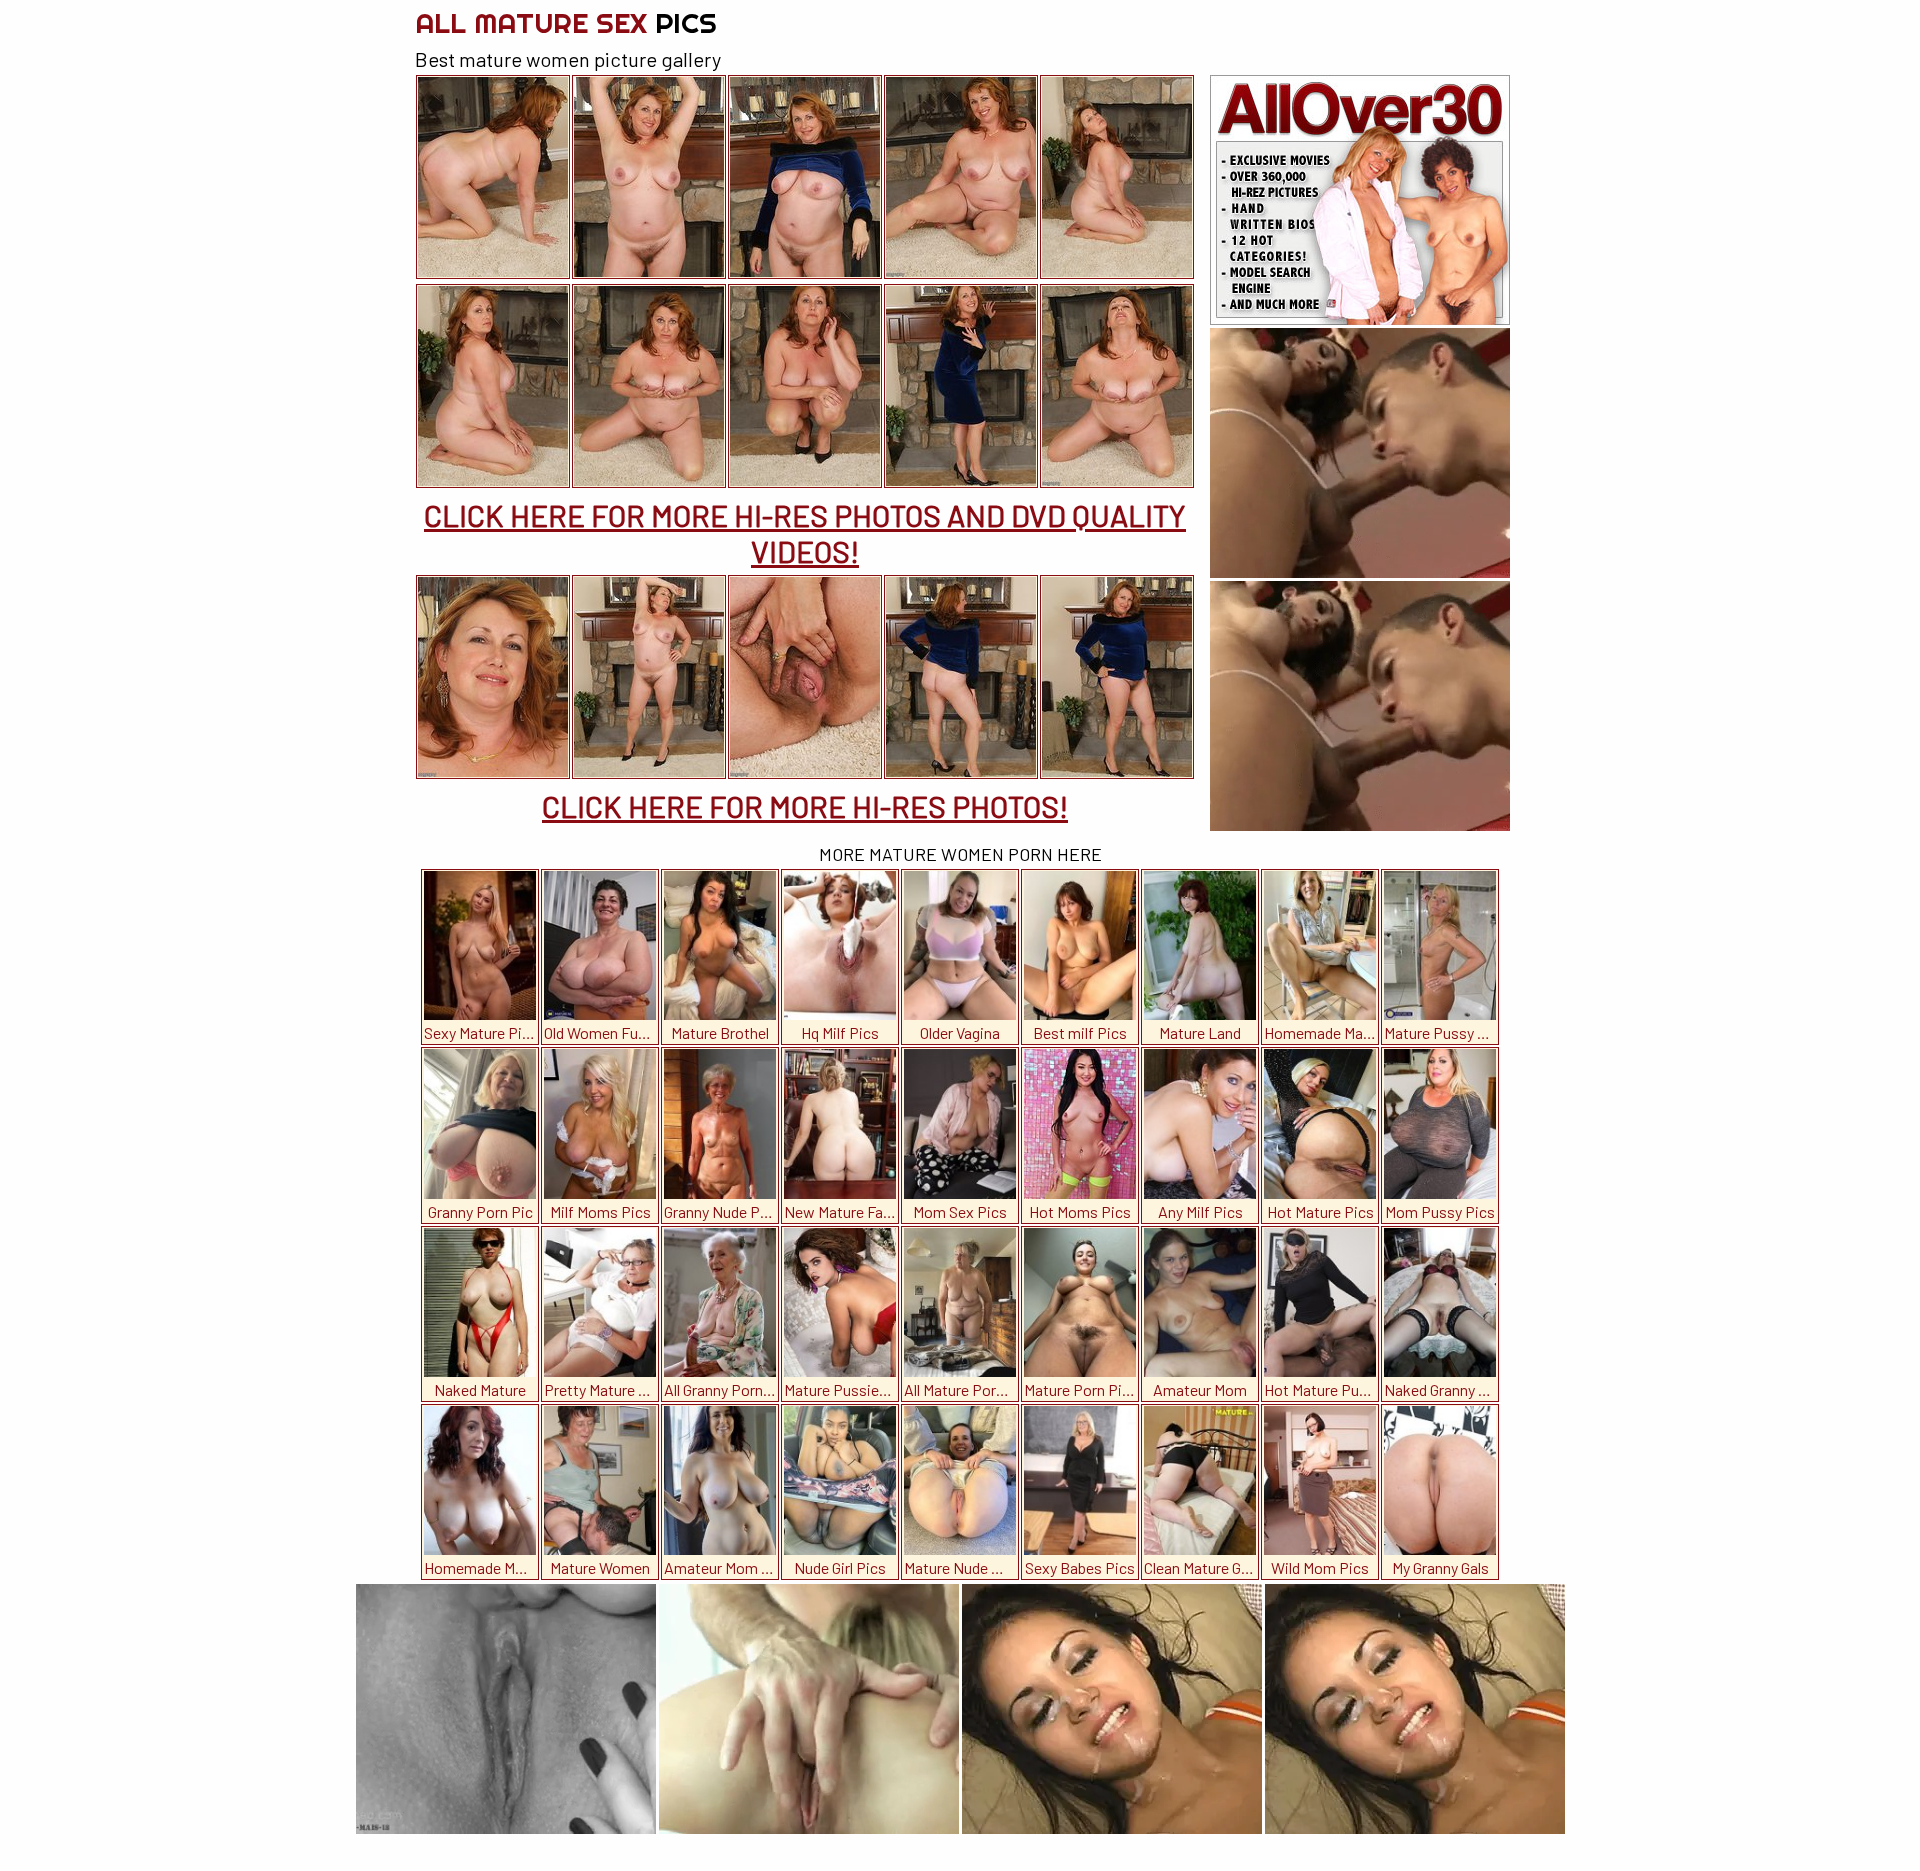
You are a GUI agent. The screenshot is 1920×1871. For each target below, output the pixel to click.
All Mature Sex (566, 22)
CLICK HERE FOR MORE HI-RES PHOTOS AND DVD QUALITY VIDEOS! (805, 533)
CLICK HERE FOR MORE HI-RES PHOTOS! (805, 806)
